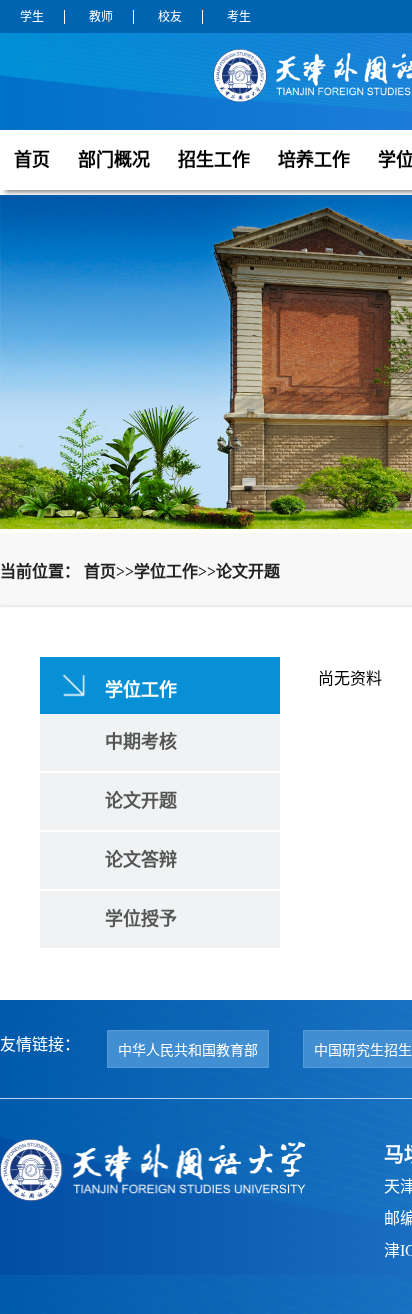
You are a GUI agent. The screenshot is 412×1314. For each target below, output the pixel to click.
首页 (32, 160)
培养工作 (314, 160)
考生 (239, 17)
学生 (32, 17)
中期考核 (141, 742)
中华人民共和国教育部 (188, 1050)
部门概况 (114, 160)
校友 (170, 17)
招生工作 (214, 160)
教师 (101, 17)
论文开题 (141, 801)
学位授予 (141, 919)
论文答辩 (141, 860)
